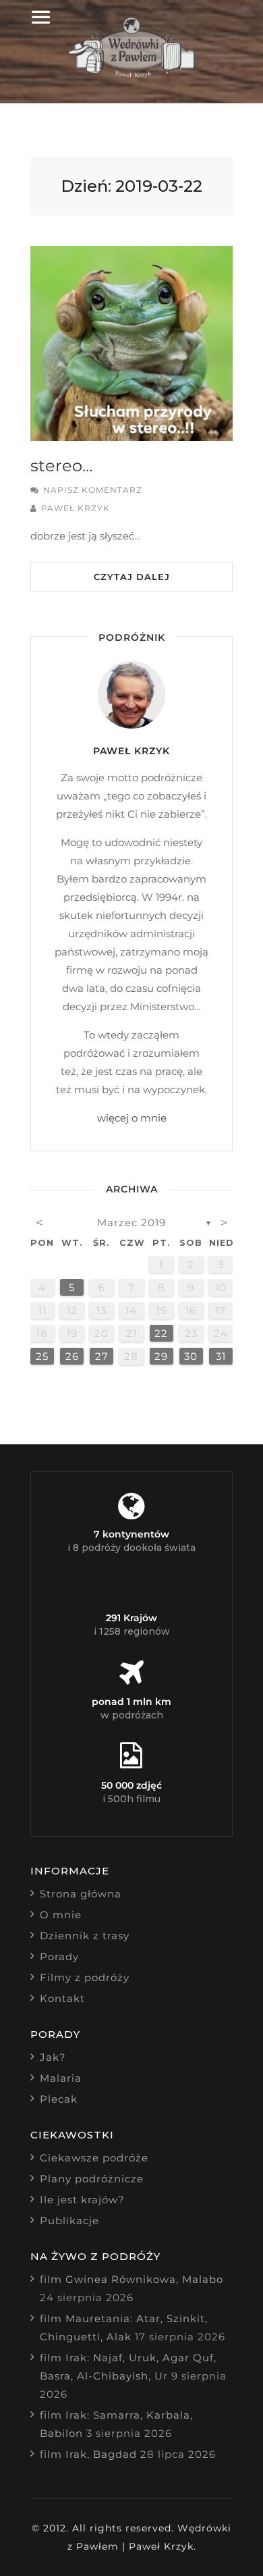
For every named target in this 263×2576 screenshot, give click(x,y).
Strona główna (81, 1894)
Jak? (53, 2057)
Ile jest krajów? (82, 2200)
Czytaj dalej (132, 577)
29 (161, 1356)
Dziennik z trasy (85, 1936)
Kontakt (62, 1998)
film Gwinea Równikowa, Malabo (131, 2279)
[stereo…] (131, 343)
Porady (59, 1956)
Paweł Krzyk (76, 508)
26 (72, 1356)
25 (42, 1356)
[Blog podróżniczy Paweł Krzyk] (132, 74)
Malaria (61, 2078)
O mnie (61, 1915)
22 (161, 1333)
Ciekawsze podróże (94, 2158)
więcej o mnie (132, 1118)
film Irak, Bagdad (88, 2454)
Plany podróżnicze (92, 2179)
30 (191, 1356)
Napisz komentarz (93, 490)
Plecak (59, 2099)
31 (221, 1356)
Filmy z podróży (85, 1977)
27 (102, 1356)
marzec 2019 (131, 1223)
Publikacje (69, 2220)
